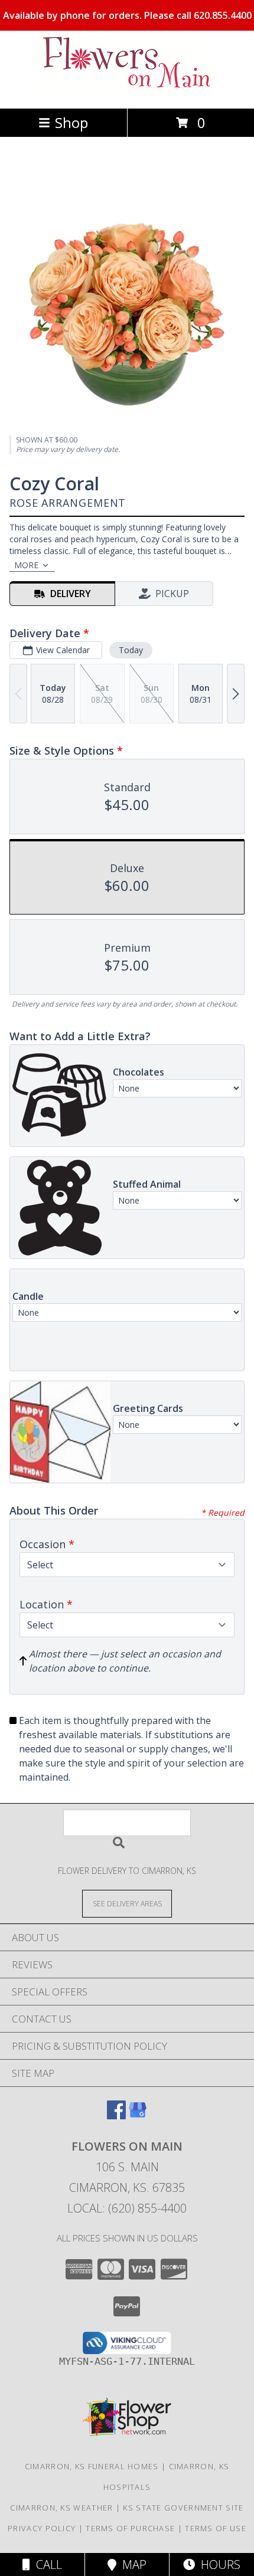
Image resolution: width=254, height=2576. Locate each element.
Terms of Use (216, 2528)
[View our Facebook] (116, 2115)
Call (46, 2564)
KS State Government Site (183, 2508)
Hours (218, 2564)
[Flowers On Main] (127, 91)
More (26, 565)
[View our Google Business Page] (138, 2115)
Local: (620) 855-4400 (127, 2208)
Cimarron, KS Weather (61, 2508)
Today (131, 650)
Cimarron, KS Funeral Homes (92, 2466)
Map (131, 2564)
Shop (71, 122)
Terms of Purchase (130, 2528)
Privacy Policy (42, 2528)
